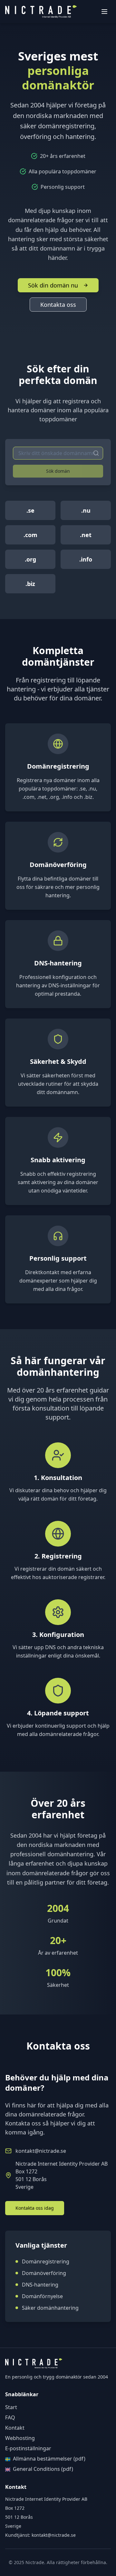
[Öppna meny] (104, 12)
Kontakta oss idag (35, 2208)
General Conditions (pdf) (43, 2469)
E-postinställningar (28, 2448)
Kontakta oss (58, 305)
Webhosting (20, 2438)
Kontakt (15, 2428)
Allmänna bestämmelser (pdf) (49, 2459)
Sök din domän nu (53, 285)
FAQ (10, 2417)
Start (11, 2407)
